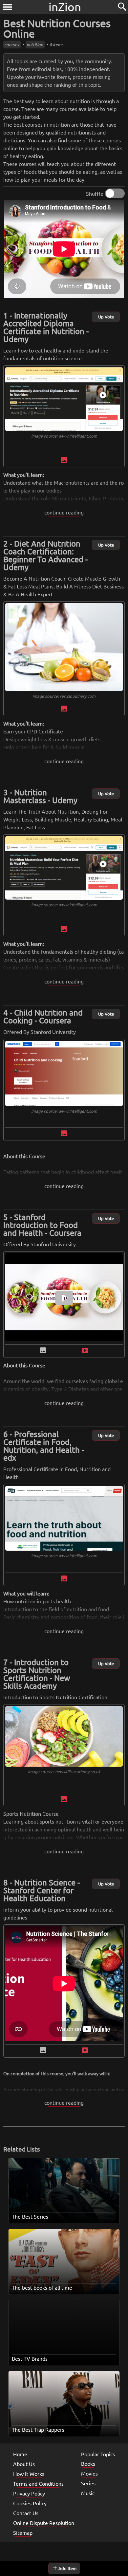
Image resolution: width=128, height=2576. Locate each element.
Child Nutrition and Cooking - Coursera (43, 1016)
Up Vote (106, 317)
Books (88, 2463)
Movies (89, 2473)
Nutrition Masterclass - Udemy (40, 796)
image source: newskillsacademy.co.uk (64, 1771)
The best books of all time (42, 2287)
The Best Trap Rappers (38, 2429)
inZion (65, 7)
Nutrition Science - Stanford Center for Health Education (42, 1890)
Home (20, 2454)
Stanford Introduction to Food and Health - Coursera (42, 1225)
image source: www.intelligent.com (64, 436)
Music (88, 2493)
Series (88, 2483)
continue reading (64, 512)
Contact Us (26, 2513)
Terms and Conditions (38, 2483)
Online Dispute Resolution (44, 2523)
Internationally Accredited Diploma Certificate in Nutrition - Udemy (46, 327)
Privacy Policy (29, 2493)
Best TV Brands (30, 2358)
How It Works (29, 2474)
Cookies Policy (30, 2503)
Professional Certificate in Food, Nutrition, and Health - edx (44, 1446)
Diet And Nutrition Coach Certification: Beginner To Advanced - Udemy (45, 555)
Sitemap (23, 2532)
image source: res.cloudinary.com (64, 696)
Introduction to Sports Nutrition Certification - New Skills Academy (37, 1674)
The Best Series (30, 2216)
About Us (24, 2464)
